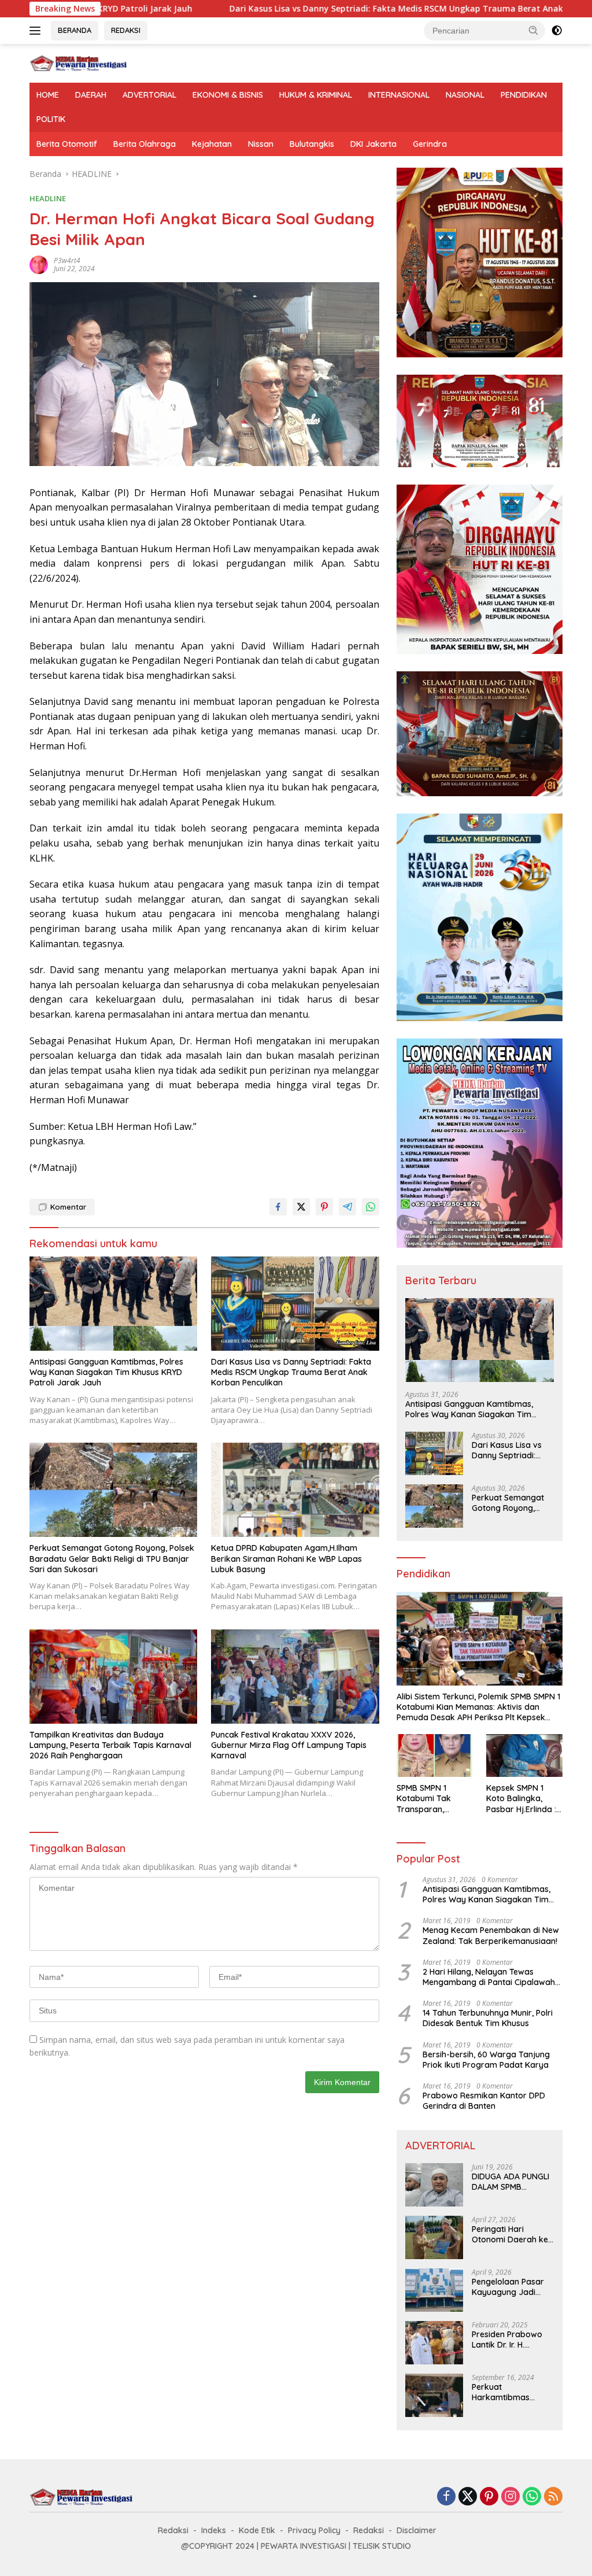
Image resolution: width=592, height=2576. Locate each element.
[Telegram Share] (347, 1207)
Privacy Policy (314, 2530)
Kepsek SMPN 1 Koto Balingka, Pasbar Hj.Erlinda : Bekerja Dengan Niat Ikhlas (521, 1799)
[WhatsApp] (532, 2497)
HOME (48, 95)
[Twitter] (468, 2497)
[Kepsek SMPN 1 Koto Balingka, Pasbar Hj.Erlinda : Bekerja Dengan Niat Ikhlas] (524, 1755)
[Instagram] (510, 2497)
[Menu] (37, 31)
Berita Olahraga (145, 144)
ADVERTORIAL (149, 95)
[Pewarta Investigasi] (79, 62)
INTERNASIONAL (399, 95)
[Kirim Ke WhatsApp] (371, 1207)
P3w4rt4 (67, 260)
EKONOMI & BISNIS (228, 95)
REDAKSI (126, 30)
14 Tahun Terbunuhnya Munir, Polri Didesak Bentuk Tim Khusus (488, 2018)
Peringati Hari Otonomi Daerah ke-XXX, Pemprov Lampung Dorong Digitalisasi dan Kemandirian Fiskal (512, 2234)
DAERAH (91, 95)
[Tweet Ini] (301, 1207)
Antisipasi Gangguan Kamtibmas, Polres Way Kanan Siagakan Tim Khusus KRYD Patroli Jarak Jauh (106, 1372)
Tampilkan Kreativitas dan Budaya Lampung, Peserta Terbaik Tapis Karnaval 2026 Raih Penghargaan (110, 1745)
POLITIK (51, 119)
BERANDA (75, 30)
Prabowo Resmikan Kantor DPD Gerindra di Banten (484, 2101)
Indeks (214, 2530)
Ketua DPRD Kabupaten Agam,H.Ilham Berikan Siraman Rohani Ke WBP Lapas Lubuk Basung (286, 1558)
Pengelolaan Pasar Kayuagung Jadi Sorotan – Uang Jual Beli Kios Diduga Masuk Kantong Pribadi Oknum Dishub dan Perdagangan (511, 2287)
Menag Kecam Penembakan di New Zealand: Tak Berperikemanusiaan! (491, 1935)
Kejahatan (212, 144)
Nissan (261, 144)
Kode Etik (257, 2530)
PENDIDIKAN (524, 95)
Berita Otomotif (67, 144)
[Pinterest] (489, 2497)
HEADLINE (48, 198)
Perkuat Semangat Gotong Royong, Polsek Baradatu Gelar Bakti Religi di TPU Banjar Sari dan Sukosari (112, 1558)
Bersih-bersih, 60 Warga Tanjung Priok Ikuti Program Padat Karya (486, 2060)
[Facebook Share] (278, 1207)
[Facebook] (446, 2497)
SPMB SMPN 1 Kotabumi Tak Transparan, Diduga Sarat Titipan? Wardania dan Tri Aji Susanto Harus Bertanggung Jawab (434, 1799)
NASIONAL (465, 95)
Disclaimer (417, 2530)
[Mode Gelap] (557, 31)
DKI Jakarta (373, 144)
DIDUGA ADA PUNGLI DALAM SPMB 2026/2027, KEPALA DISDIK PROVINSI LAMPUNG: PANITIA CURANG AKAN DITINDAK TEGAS (510, 2182)
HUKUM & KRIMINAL (316, 95)
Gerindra (430, 144)
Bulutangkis (312, 144)
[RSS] (553, 2497)
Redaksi (173, 2530)
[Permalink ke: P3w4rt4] (39, 264)
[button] (534, 30)
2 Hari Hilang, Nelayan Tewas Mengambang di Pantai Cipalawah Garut (489, 1977)
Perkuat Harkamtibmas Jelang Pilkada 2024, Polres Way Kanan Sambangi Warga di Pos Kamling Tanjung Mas (512, 2392)
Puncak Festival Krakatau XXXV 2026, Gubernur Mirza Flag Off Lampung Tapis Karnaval (289, 1745)
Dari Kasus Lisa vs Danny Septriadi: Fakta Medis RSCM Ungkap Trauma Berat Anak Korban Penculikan (325, 9)
